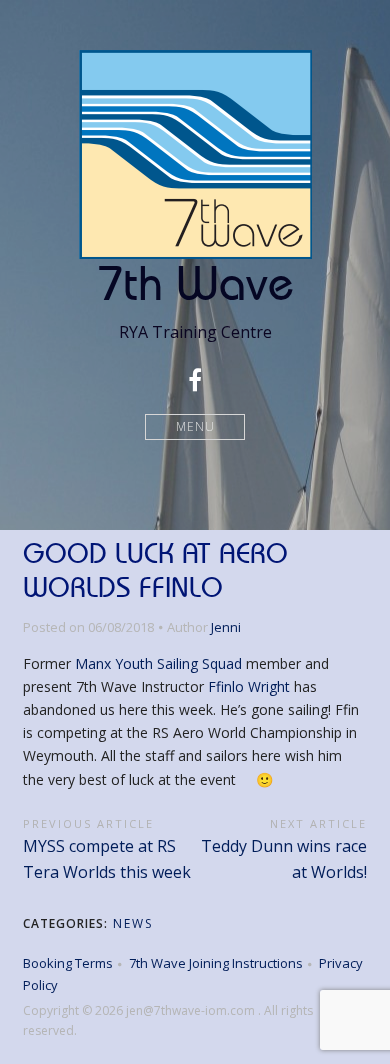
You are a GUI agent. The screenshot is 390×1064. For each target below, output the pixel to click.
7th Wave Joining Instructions (216, 963)
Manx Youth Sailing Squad (158, 663)
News (133, 923)
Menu (195, 426)
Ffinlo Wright (249, 686)
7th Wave (195, 282)
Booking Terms (68, 963)
